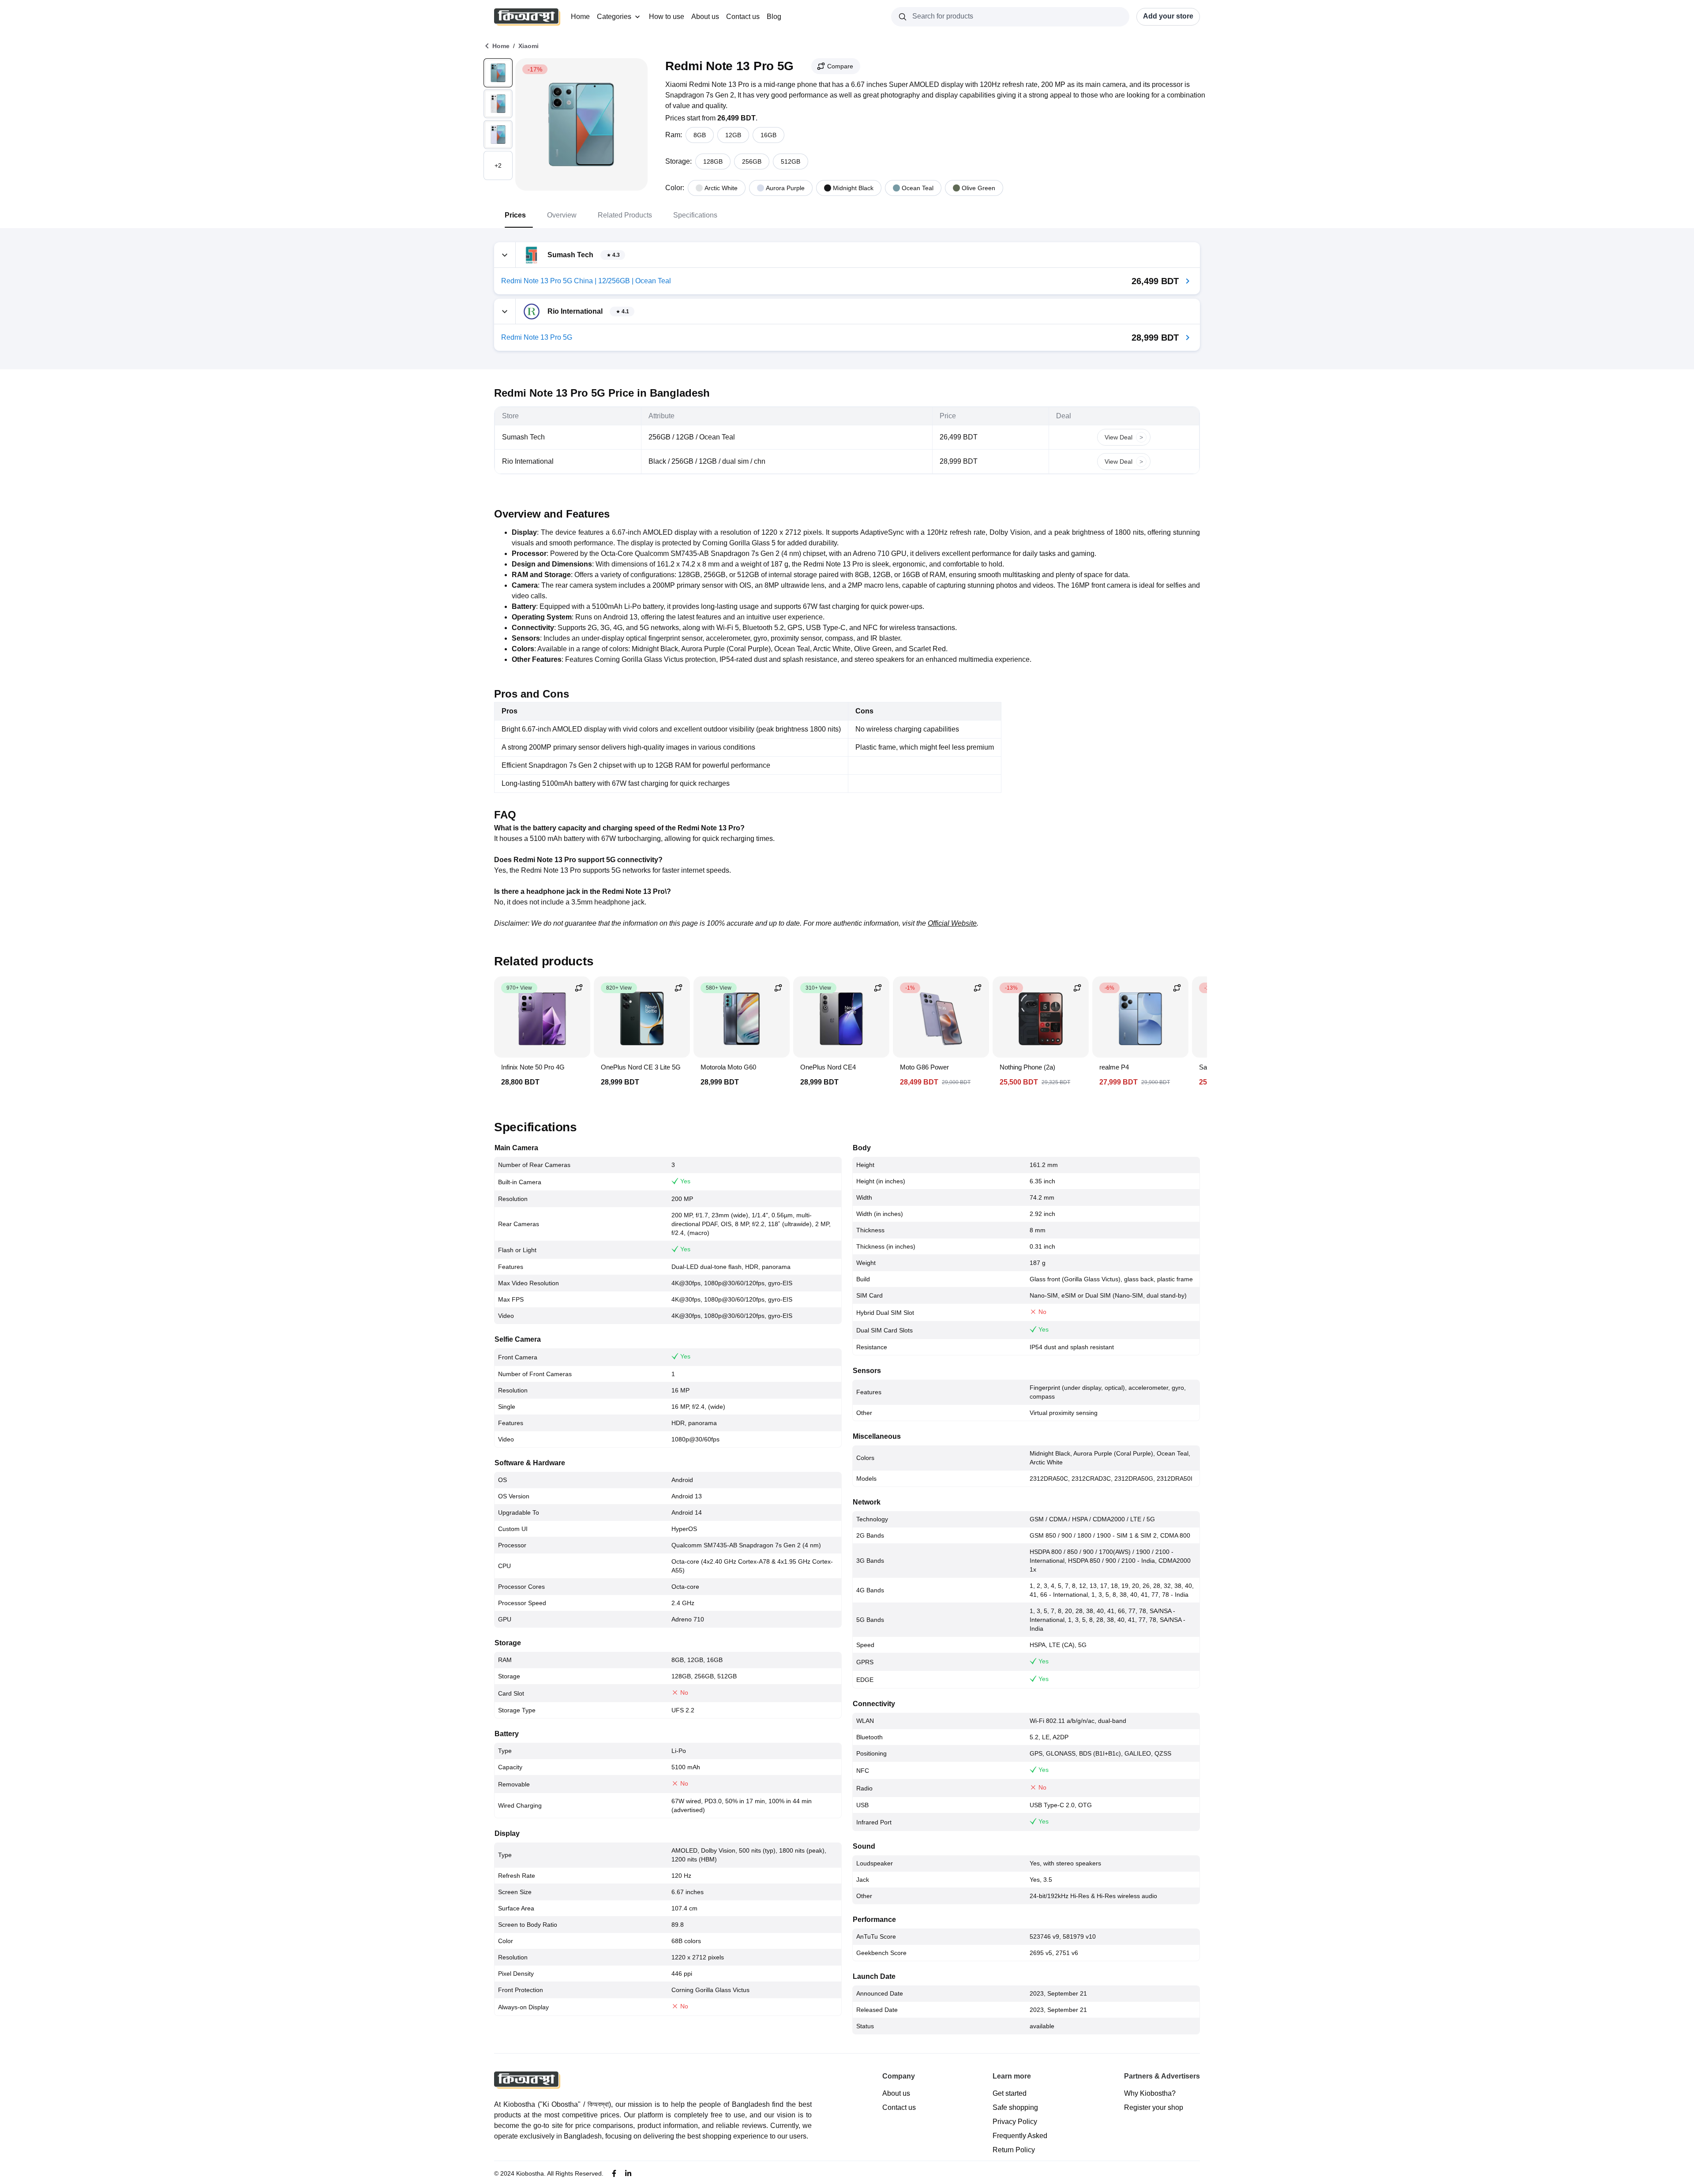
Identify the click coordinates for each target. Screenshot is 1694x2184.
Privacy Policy (1015, 2122)
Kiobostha (530, 2173)
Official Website (952, 923)
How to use (667, 17)
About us (705, 17)
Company (899, 2076)
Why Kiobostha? (1150, 2093)
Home (580, 17)
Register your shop (1154, 2107)
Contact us (743, 17)
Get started (1010, 2093)
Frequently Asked (1020, 2136)
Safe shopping (1015, 2107)
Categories (614, 17)
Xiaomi (528, 46)
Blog (774, 17)
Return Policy (1014, 2150)
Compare (840, 66)
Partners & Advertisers (1162, 2076)
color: (675, 188)
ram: (674, 135)
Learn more (1012, 2076)
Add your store (1168, 16)
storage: (678, 161)
